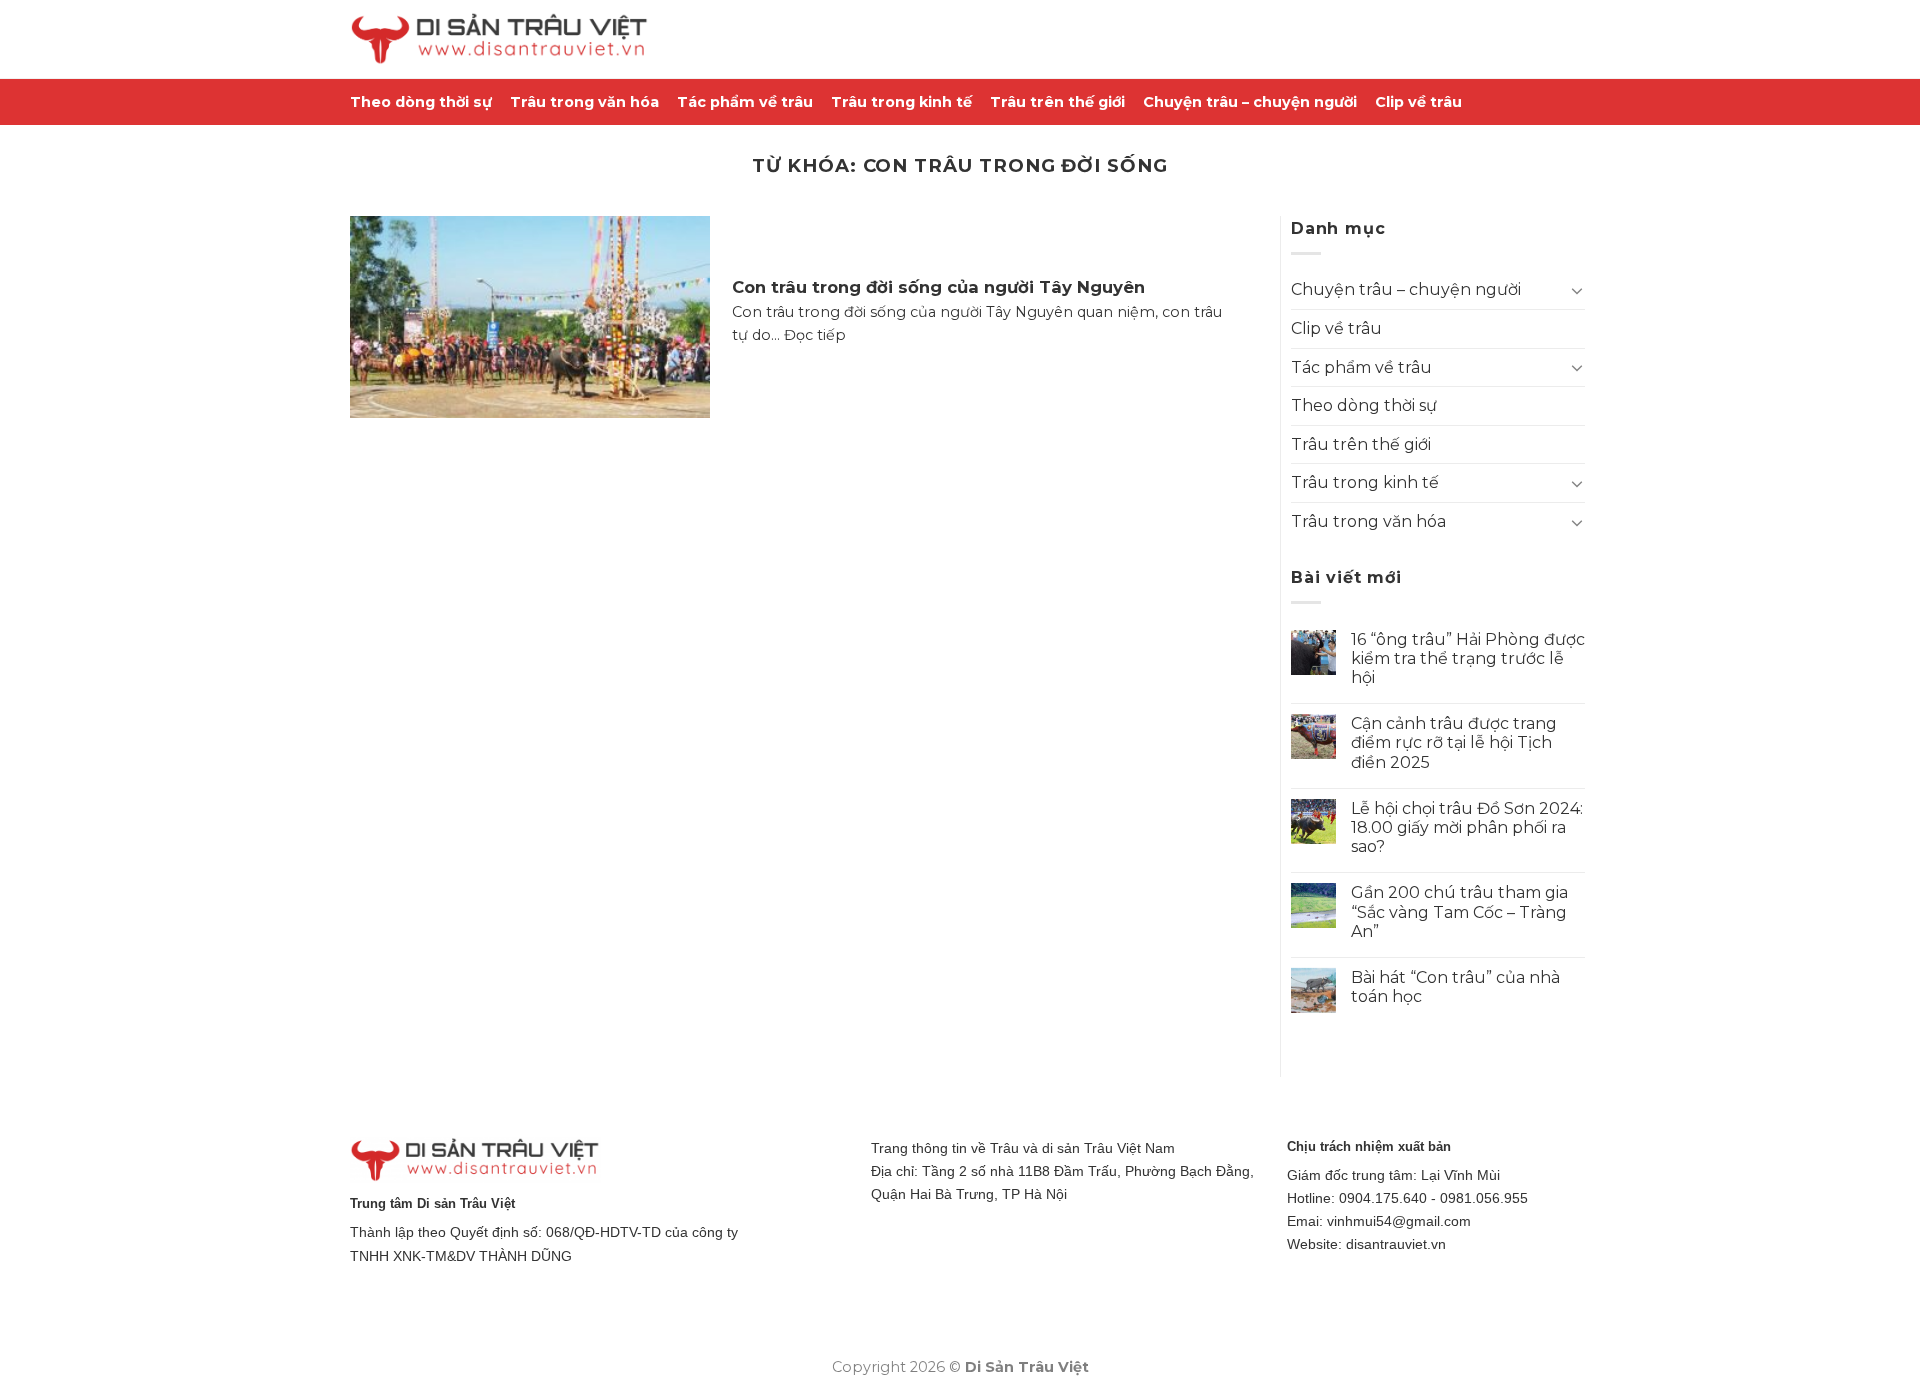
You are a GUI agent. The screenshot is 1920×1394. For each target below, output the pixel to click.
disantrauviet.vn (1396, 1244)
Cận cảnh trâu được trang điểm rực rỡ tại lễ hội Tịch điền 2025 (1454, 742)
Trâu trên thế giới (1057, 102)
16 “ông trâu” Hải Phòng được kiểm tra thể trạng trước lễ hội (1468, 658)
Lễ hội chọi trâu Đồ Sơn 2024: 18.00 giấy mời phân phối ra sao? (1467, 827)
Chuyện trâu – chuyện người (1250, 102)
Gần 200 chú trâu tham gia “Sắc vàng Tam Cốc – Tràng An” (1459, 911)
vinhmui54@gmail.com (1399, 1221)
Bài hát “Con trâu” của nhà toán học (1455, 987)
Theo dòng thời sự (421, 102)
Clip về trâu (1418, 102)
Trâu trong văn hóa (584, 102)
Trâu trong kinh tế (901, 102)
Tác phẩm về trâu (745, 102)
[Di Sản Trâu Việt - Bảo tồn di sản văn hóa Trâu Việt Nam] (500, 39)
